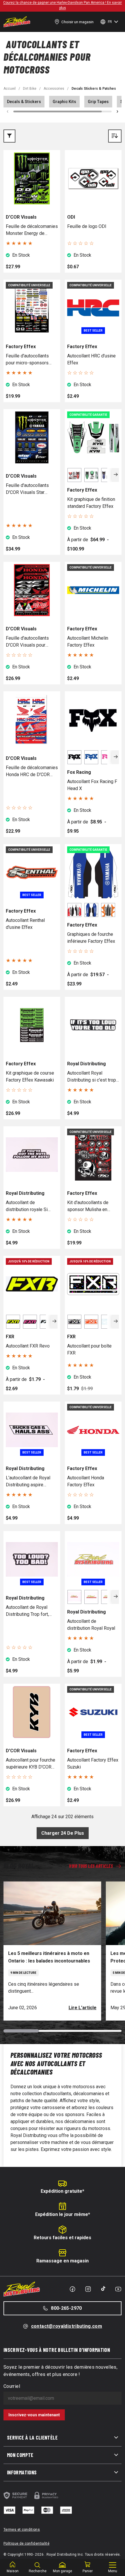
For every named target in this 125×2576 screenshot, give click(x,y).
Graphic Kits (64, 102)
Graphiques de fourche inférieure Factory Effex (91, 938)
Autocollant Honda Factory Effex (86, 1481)
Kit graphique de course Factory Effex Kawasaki (30, 1076)
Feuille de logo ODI (87, 226)
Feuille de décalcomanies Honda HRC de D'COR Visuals (32, 771)
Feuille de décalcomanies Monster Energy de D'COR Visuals (32, 230)
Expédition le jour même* (63, 2214)
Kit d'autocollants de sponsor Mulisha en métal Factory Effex (88, 1206)
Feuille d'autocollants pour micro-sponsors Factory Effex (27, 360)
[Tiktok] (103, 2289)
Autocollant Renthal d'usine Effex (25, 924)
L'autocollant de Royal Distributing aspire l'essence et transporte (29, 1482)
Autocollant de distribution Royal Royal (91, 1625)
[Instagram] (88, 2289)
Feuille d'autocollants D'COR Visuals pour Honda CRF (27, 642)
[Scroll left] (8, 111)
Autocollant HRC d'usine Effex (91, 359)
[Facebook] (72, 2289)
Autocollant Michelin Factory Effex (88, 642)
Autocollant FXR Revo (28, 1346)
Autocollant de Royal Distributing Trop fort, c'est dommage (27, 1611)
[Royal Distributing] (17, 22)
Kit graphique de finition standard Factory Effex (91, 503)
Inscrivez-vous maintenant (34, 2415)
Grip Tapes (98, 102)
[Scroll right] (117, 111)
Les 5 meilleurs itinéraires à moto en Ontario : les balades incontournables (49, 1957)
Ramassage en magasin (63, 2261)
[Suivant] (116, 475)
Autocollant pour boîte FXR (89, 1349)
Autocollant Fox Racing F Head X (92, 785)
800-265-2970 (66, 2308)
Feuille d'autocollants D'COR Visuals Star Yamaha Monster (27, 489)
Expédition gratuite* (63, 2191)
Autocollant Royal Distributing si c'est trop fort (92, 1077)
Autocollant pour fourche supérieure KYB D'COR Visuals (31, 1764)
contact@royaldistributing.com (67, 2326)
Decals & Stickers (24, 102)
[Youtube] (118, 2289)
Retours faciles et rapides (63, 2238)
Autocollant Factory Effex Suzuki (93, 1763)
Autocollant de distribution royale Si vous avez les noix (27, 1206)
